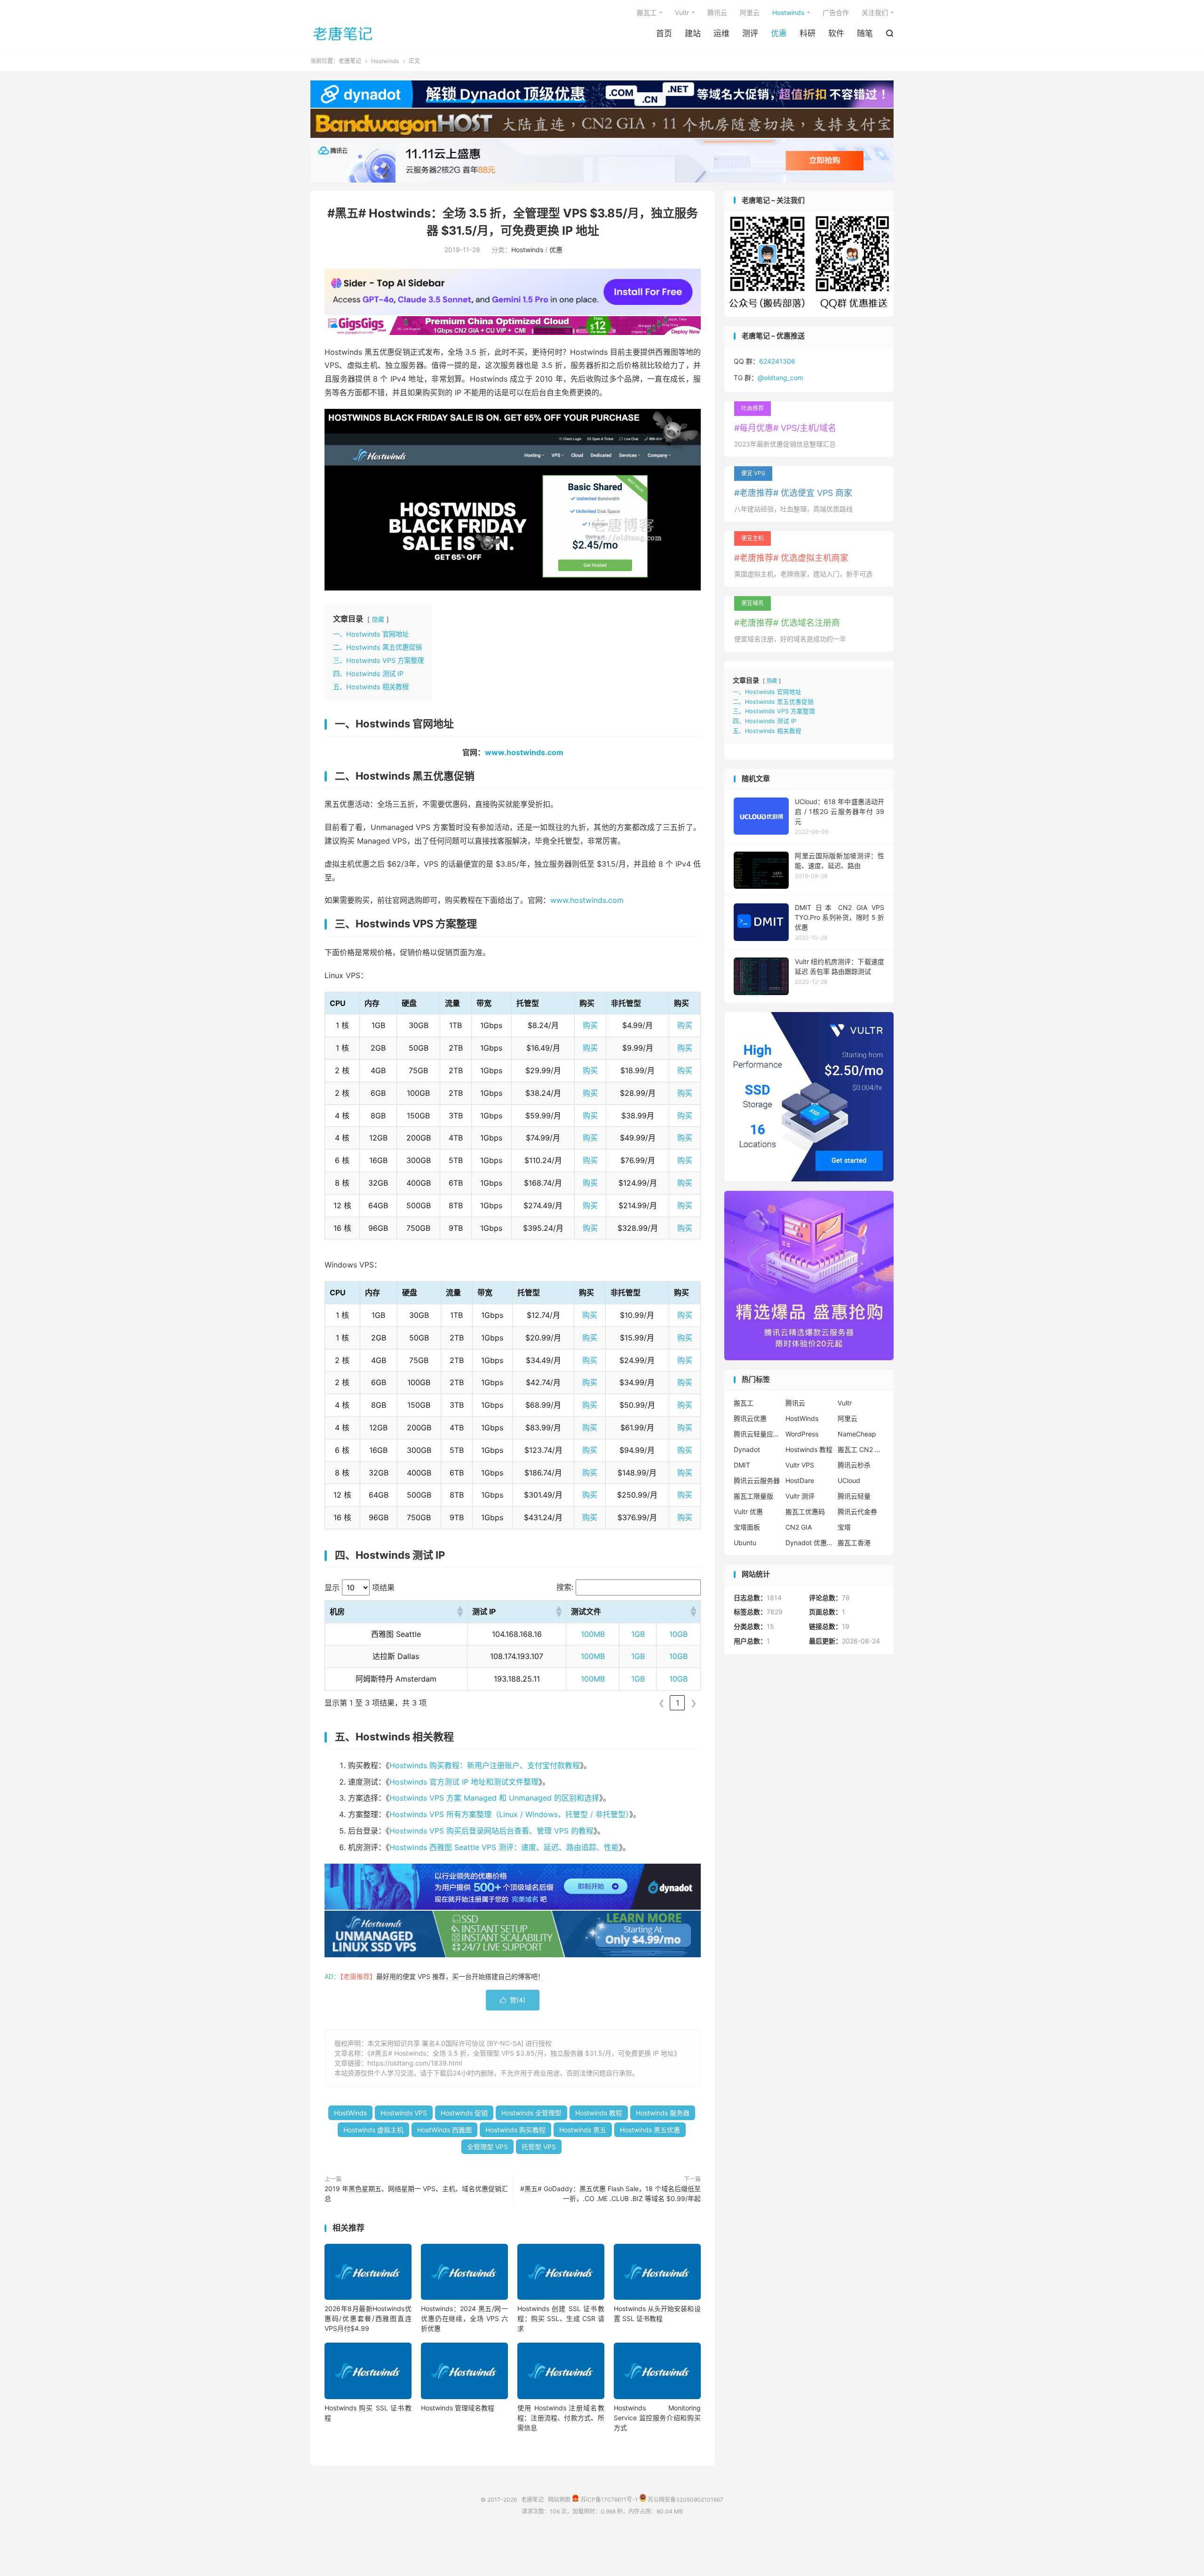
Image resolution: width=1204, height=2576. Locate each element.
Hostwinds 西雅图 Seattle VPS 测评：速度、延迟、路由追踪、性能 (504, 1847)
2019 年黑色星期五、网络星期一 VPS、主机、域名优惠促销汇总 (416, 2193)
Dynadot (747, 1449)
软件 (836, 33)
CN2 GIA (799, 1527)
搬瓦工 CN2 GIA (861, 1449)
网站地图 (559, 2499)
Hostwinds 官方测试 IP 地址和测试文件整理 (464, 1782)
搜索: (565, 1587)
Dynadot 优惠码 (809, 1543)
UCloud (849, 1480)
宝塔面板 (747, 1527)
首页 (664, 33)
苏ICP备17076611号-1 (608, 2499)
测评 (750, 33)
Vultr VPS (800, 1465)
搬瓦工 (647, 12)
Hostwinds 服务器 (663, 2113)
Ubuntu (745, 1543)
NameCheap (857, 1434)
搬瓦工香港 (854, 1543)
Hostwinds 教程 (599, 2113)
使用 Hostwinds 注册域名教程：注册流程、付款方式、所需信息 (561, 2418)
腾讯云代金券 (857, 1511)
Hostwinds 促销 (464, 2113)
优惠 (779, 33)
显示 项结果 (360, 1587)
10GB (678, 1634)
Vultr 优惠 (748, 1511)
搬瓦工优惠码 (805, 1511)
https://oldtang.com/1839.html (415, 2063)
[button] (459, 1611)
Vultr (682, 12)
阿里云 (750, 12)
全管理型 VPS (487, 2147)
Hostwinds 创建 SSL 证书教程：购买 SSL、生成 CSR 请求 (561, 2318)
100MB (593, 1634)
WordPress (802, 1434)
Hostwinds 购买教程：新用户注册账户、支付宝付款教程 (485, 1765)
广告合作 (836, 12)
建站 (693, 33)
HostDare (800, 1480)
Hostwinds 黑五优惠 (650, 2130)
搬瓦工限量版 (753, 1496)
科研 (808, 33)
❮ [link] (661, 1703)
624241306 (777, 361)
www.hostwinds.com (524, 752)
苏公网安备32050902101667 (685, 2499)
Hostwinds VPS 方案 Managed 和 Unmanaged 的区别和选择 (494, 1798)
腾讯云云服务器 (757, 1480)
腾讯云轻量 (854, 1496)
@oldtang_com (780, 378)
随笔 (865, 33)
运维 (721, 33)
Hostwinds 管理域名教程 (458, 2408)
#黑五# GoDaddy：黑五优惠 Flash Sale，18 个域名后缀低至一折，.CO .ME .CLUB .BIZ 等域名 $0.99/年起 (610, 2193)
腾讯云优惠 (750, 1418)
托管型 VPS (539, 2147)
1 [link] (677, 1703)
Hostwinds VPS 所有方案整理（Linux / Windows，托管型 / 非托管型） (509, 1814)
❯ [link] (693, 1703)
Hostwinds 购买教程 (515, 2130)
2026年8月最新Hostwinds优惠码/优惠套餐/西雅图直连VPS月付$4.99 (368, 2318)
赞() (513, 2000)
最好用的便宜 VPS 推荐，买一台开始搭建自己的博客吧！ (460, 1976)
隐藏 (378, 619)
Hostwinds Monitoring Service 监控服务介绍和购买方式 (657, 2418)
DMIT (742, 1465)
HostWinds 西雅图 (444, 2130)
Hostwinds (788, 12)
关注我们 (875, 12)
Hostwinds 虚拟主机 (373, 2130)
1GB (638, 1634)
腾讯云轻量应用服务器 (757, 1434)
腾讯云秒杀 (854, 1465)
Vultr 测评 (800, 1496)
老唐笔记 (343, 33)
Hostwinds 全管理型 (531, 2113)
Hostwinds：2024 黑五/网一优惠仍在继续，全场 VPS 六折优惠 (464, 2318)
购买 (590, 1025)
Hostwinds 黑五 (583, 2130)
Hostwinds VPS (404, 2113)
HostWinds (350, 2113)
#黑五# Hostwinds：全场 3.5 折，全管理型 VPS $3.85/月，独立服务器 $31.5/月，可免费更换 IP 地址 (522, 2053)
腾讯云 (717, 12)
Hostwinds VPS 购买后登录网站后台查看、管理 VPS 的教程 (491, 1831)
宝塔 (844, 1527)
